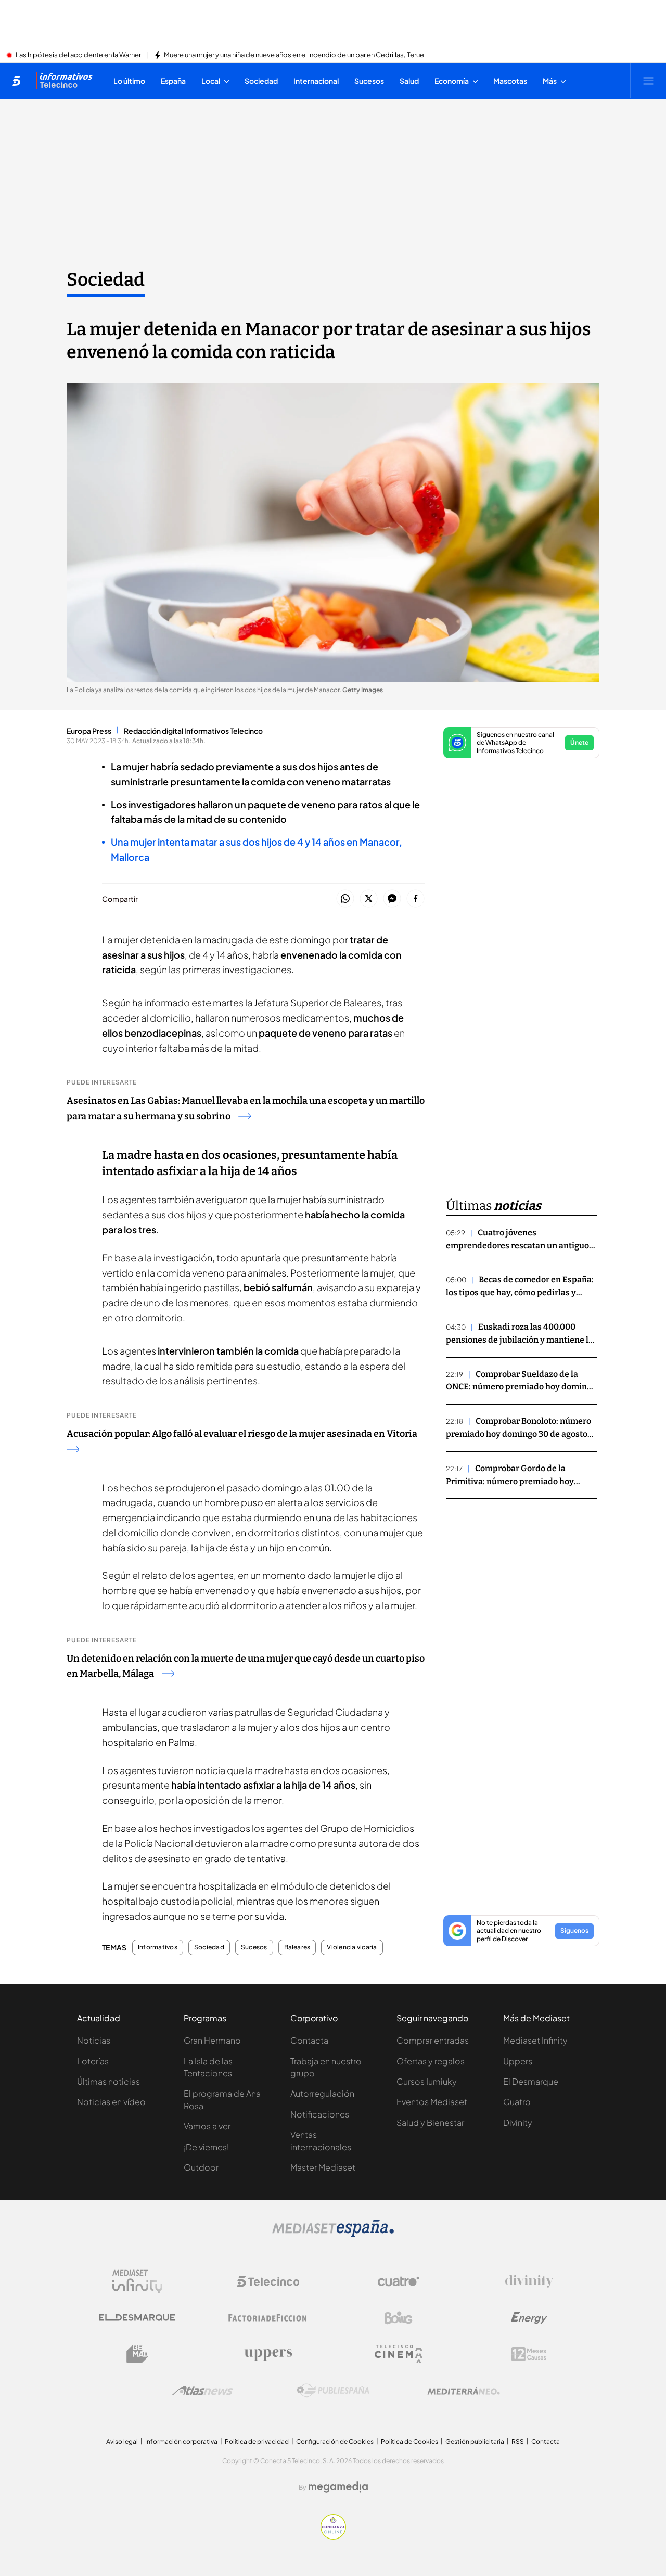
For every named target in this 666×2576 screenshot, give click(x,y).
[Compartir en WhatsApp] (345, 899)
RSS (518, 2441)
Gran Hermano (212, 2040)
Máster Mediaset (323, 2167)
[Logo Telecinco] (268, 2281)
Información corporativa (181, 2441)
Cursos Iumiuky (427, 2081)
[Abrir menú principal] (648, 81)
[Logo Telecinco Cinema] (399, 2354)
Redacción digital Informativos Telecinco (193, 731)
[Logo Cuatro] (399, 2281)
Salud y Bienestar (430, 2122)
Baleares (297, 1947)
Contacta (309, 2040)
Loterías (93, 2061)
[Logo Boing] (399, 2318)
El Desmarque (531, 2081)
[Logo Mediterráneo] (464, 2391)
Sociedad (106, 279)
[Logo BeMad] (137, 2354)
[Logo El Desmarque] (137, 2318)
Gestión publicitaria (475, 2441)
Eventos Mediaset (432, 2102)
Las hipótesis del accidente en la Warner (78, 55)
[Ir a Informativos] (64, 81)
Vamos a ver (207, 2126)
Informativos (158, 1947)
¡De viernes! (206, 2147)
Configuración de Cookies (335, 2441)
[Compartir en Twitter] (369, 899)
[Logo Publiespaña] (333, 2391)
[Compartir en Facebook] (415, 899)
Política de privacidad (257, 2441)
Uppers (518, 2061)
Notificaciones (320, 2114)
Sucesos (254, 1947)
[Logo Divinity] (529, 2281)
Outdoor (201, 2167)
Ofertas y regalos (431, 2061)
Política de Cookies (409, 2441)
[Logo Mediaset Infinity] (137, 2281)
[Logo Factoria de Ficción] (268, 2318)
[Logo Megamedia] (338, 2487)
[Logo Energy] (529, 2318)
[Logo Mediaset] (333, 2234)
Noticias (94, 2040)
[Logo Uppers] (268, 2354)
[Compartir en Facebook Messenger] (392, 899)
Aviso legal (122, 2441)
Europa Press (89, 731)
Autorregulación (322, 2093)
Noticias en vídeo (111, 2102)
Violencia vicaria (352, 1947)
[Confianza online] (333, 2536)
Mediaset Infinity (535, 2040)
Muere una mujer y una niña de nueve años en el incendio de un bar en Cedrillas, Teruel (295, 55)
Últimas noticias (108, 2081)
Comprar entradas (433, 2040)
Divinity (518, 2122)
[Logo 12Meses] (529, 2354)
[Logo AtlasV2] (203, 2390)
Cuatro (517, 2102)
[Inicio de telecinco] (16, 81)
